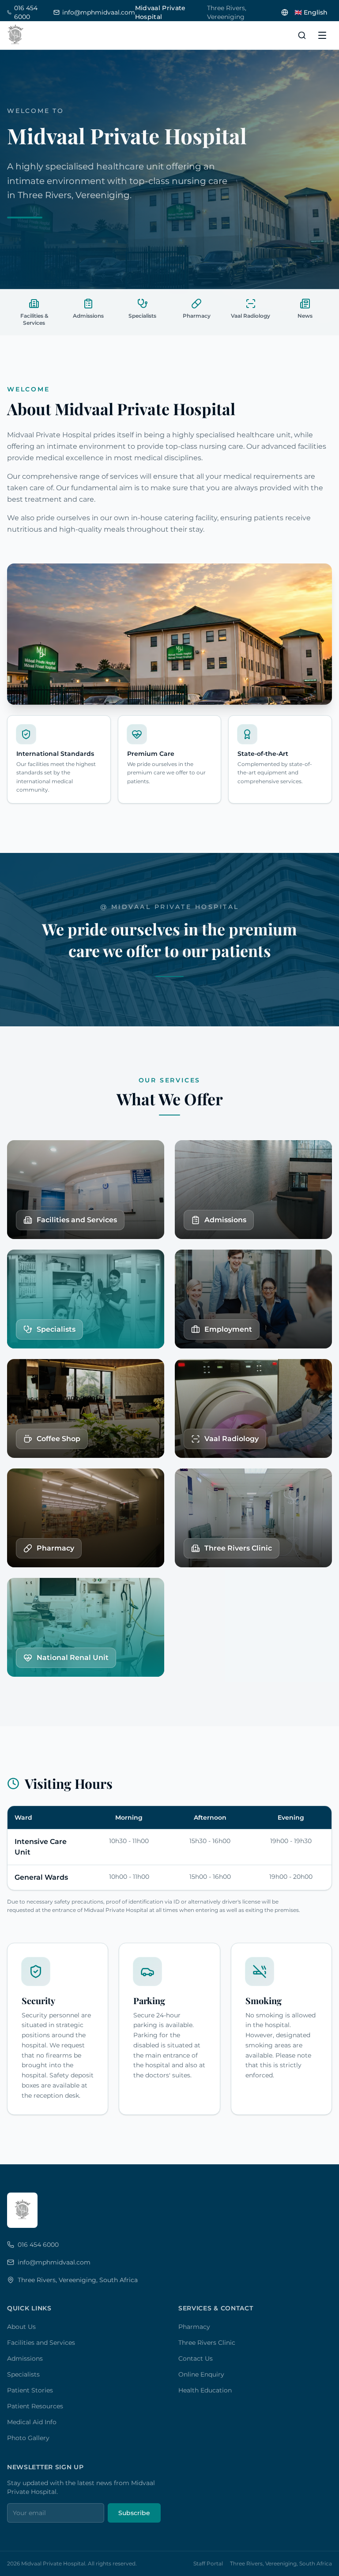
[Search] (302, 35)
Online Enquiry (201, 2374)
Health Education (205, 2390)
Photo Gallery (28, 2438)
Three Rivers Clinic (207, 2343)
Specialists (23, 2374)
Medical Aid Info (32, 2422)
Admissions (25, 2358)
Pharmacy (194, 2327)
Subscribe (134, 2513)
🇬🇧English (311, 12)
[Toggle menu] (322, 35)
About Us (21, 2327)
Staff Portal (208, 2563)
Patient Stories (30, 2390)
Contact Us (196, 2358)
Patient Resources (35, 2406)
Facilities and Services (41, 2343)
